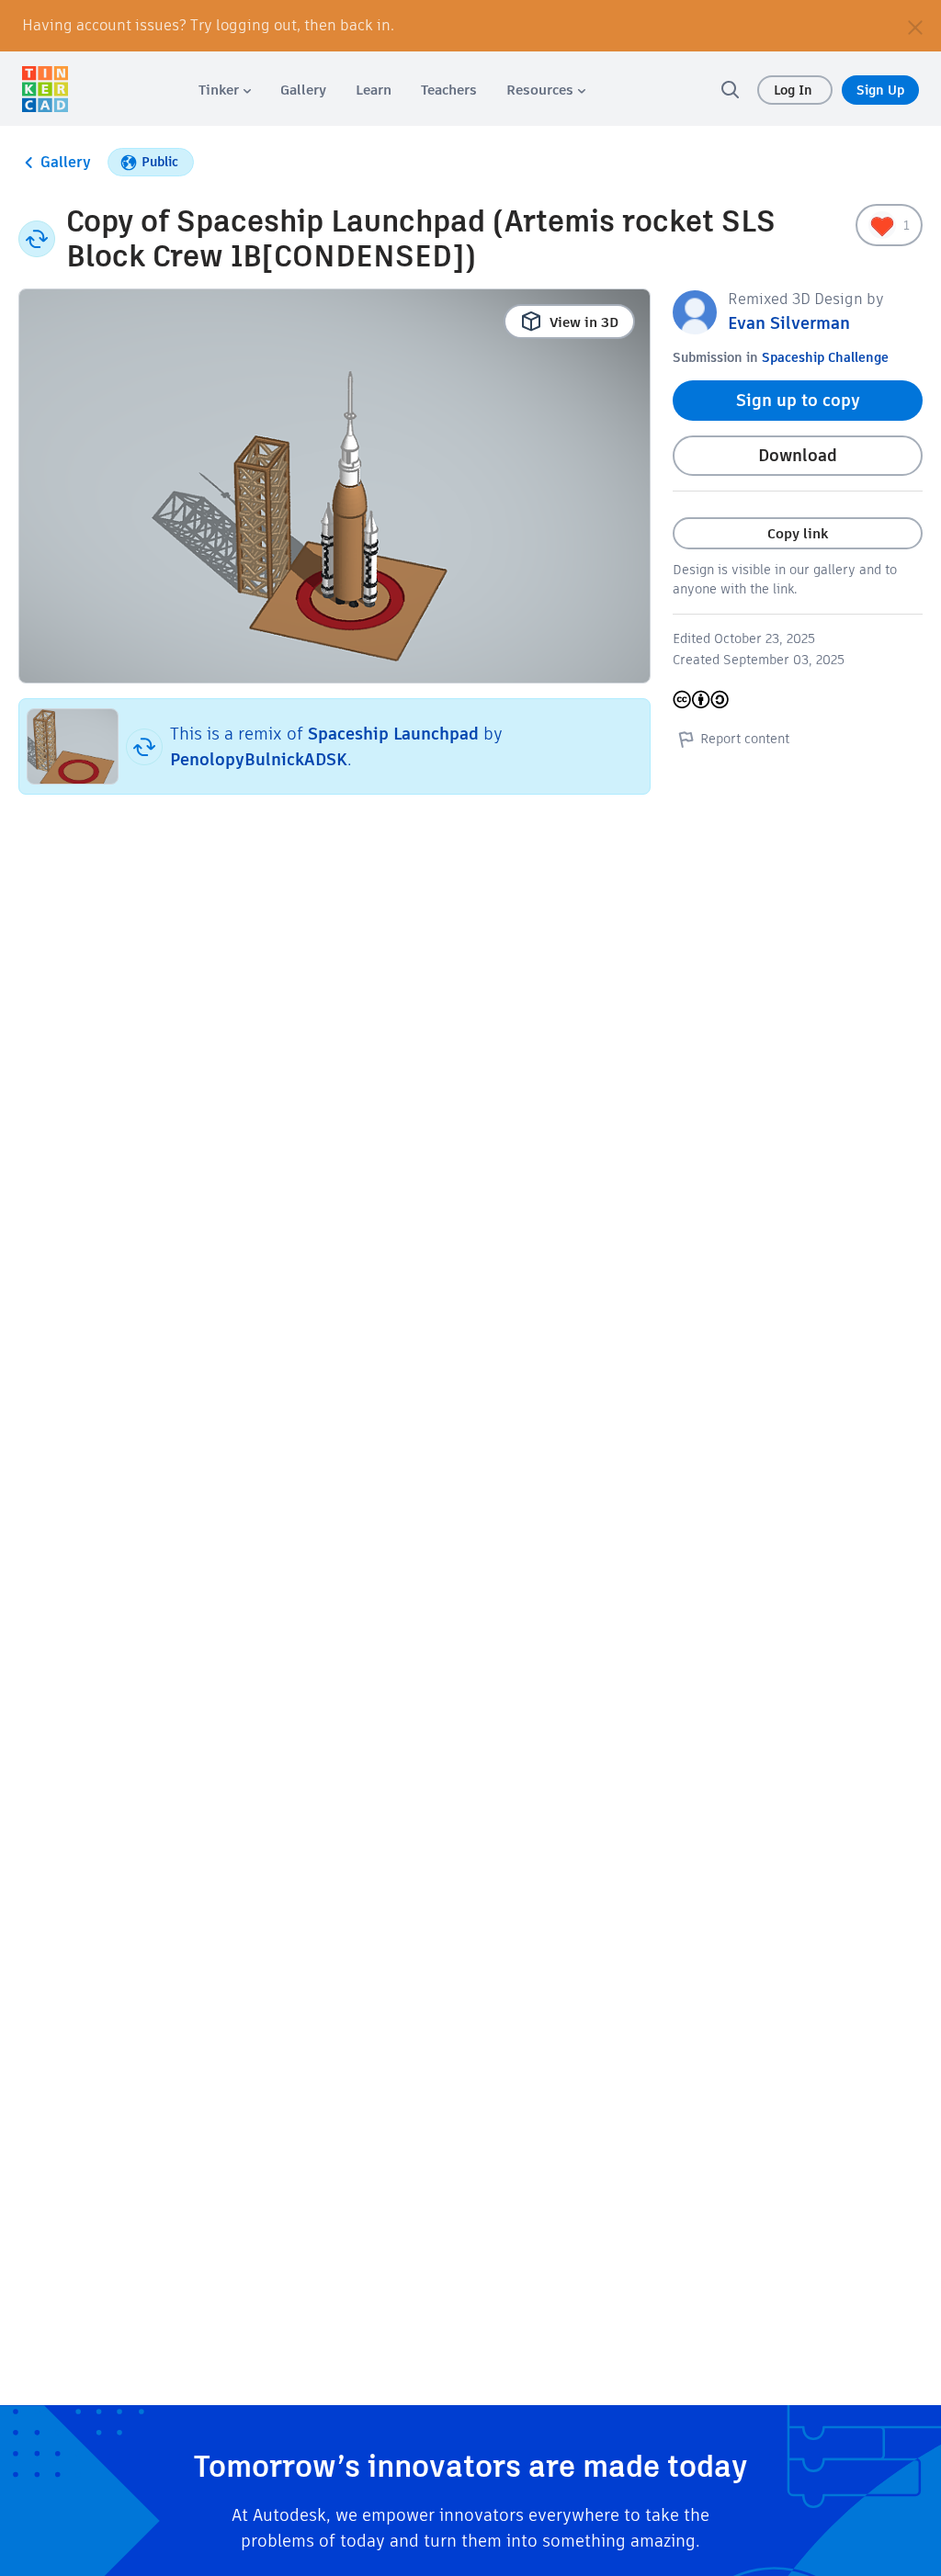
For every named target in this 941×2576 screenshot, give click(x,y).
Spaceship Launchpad (393, 734)
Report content (745, 739)
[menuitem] (225, 90)
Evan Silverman (789, 323)
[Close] (915, 26)
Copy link (798, 533)
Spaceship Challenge (825, 357)
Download (798, 455)
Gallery (66, 162)
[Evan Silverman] (695, 311)
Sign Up (880, 90)
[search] (730, 89)
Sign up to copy (798, 400)
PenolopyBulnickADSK (259, 759)
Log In (795, 90)
